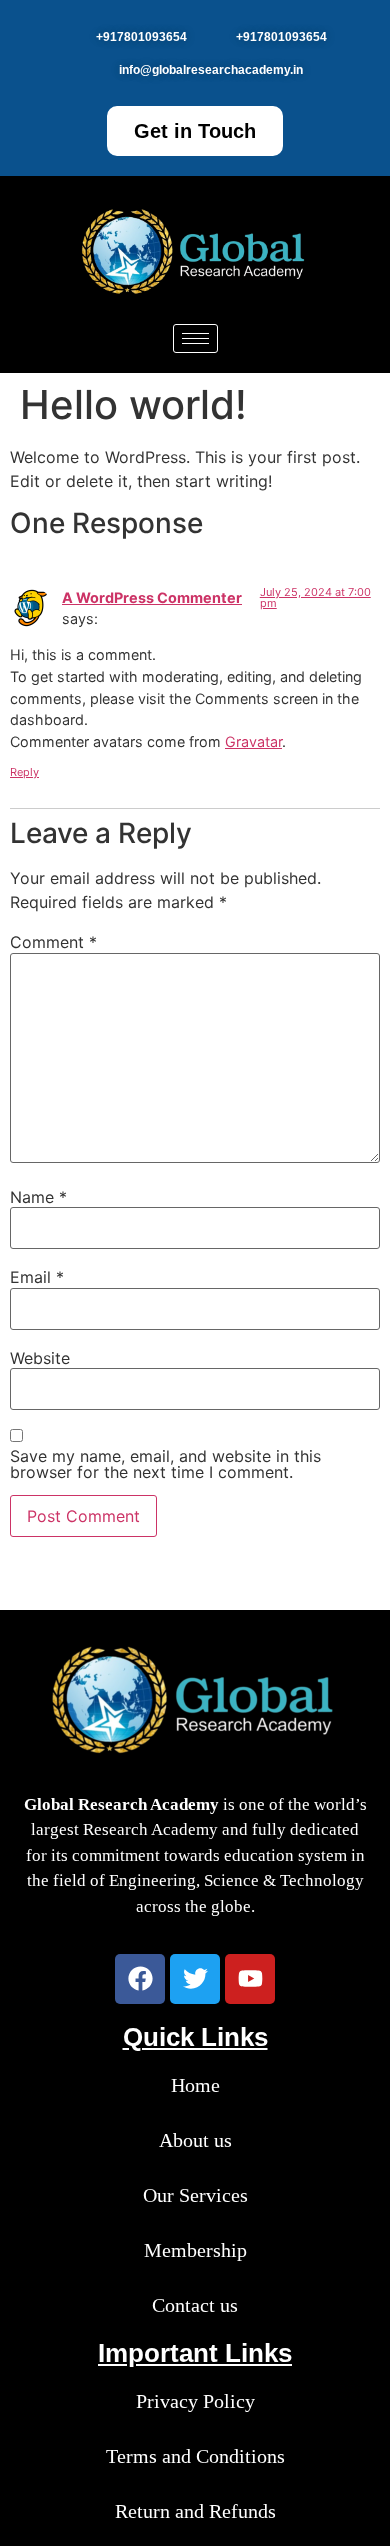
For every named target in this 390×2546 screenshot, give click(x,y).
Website (40, 1358)
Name (38, 1197)
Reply (24, 772)
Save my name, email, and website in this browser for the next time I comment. (165, 1464)
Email (37, 1277)
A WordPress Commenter (152, 597)
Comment (53, 942)
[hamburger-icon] (195, 338)
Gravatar (253, 741)
